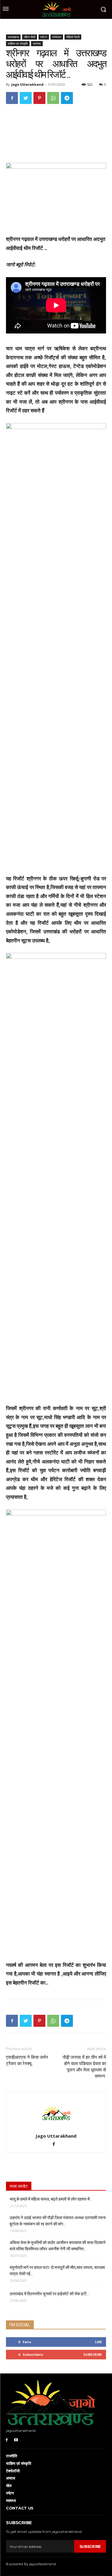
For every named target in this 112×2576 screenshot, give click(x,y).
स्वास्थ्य (37, 43)
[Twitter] (26, 98)
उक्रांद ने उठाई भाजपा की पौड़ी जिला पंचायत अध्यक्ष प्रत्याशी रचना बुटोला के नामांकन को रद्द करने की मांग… (58, 2221)
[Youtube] (16, 2440)
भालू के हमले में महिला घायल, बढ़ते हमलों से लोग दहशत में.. (50, 2199)
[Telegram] (67, 98)
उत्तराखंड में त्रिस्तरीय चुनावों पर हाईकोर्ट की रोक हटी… (49, 2294)
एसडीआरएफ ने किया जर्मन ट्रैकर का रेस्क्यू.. (27, 2060)
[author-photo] (56, 2128)
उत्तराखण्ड (13, 37)
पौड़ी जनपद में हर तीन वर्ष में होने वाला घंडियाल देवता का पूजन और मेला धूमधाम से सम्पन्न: (84, 2067)
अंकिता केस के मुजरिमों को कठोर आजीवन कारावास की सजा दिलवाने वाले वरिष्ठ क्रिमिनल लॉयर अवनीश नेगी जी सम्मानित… (57, 2246)
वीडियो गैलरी (73, 37)
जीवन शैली (30, 37)
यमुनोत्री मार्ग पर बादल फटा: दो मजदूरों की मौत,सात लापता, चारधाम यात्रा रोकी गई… (57, 2271)
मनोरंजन (57, 37)
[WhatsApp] (53, 98)
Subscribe (93, 2354)
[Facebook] (12, 98)
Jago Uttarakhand (27, 84)
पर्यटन (44, 37)
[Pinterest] (39, 98)
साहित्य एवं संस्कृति (18, 43)
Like (98, 2342)
